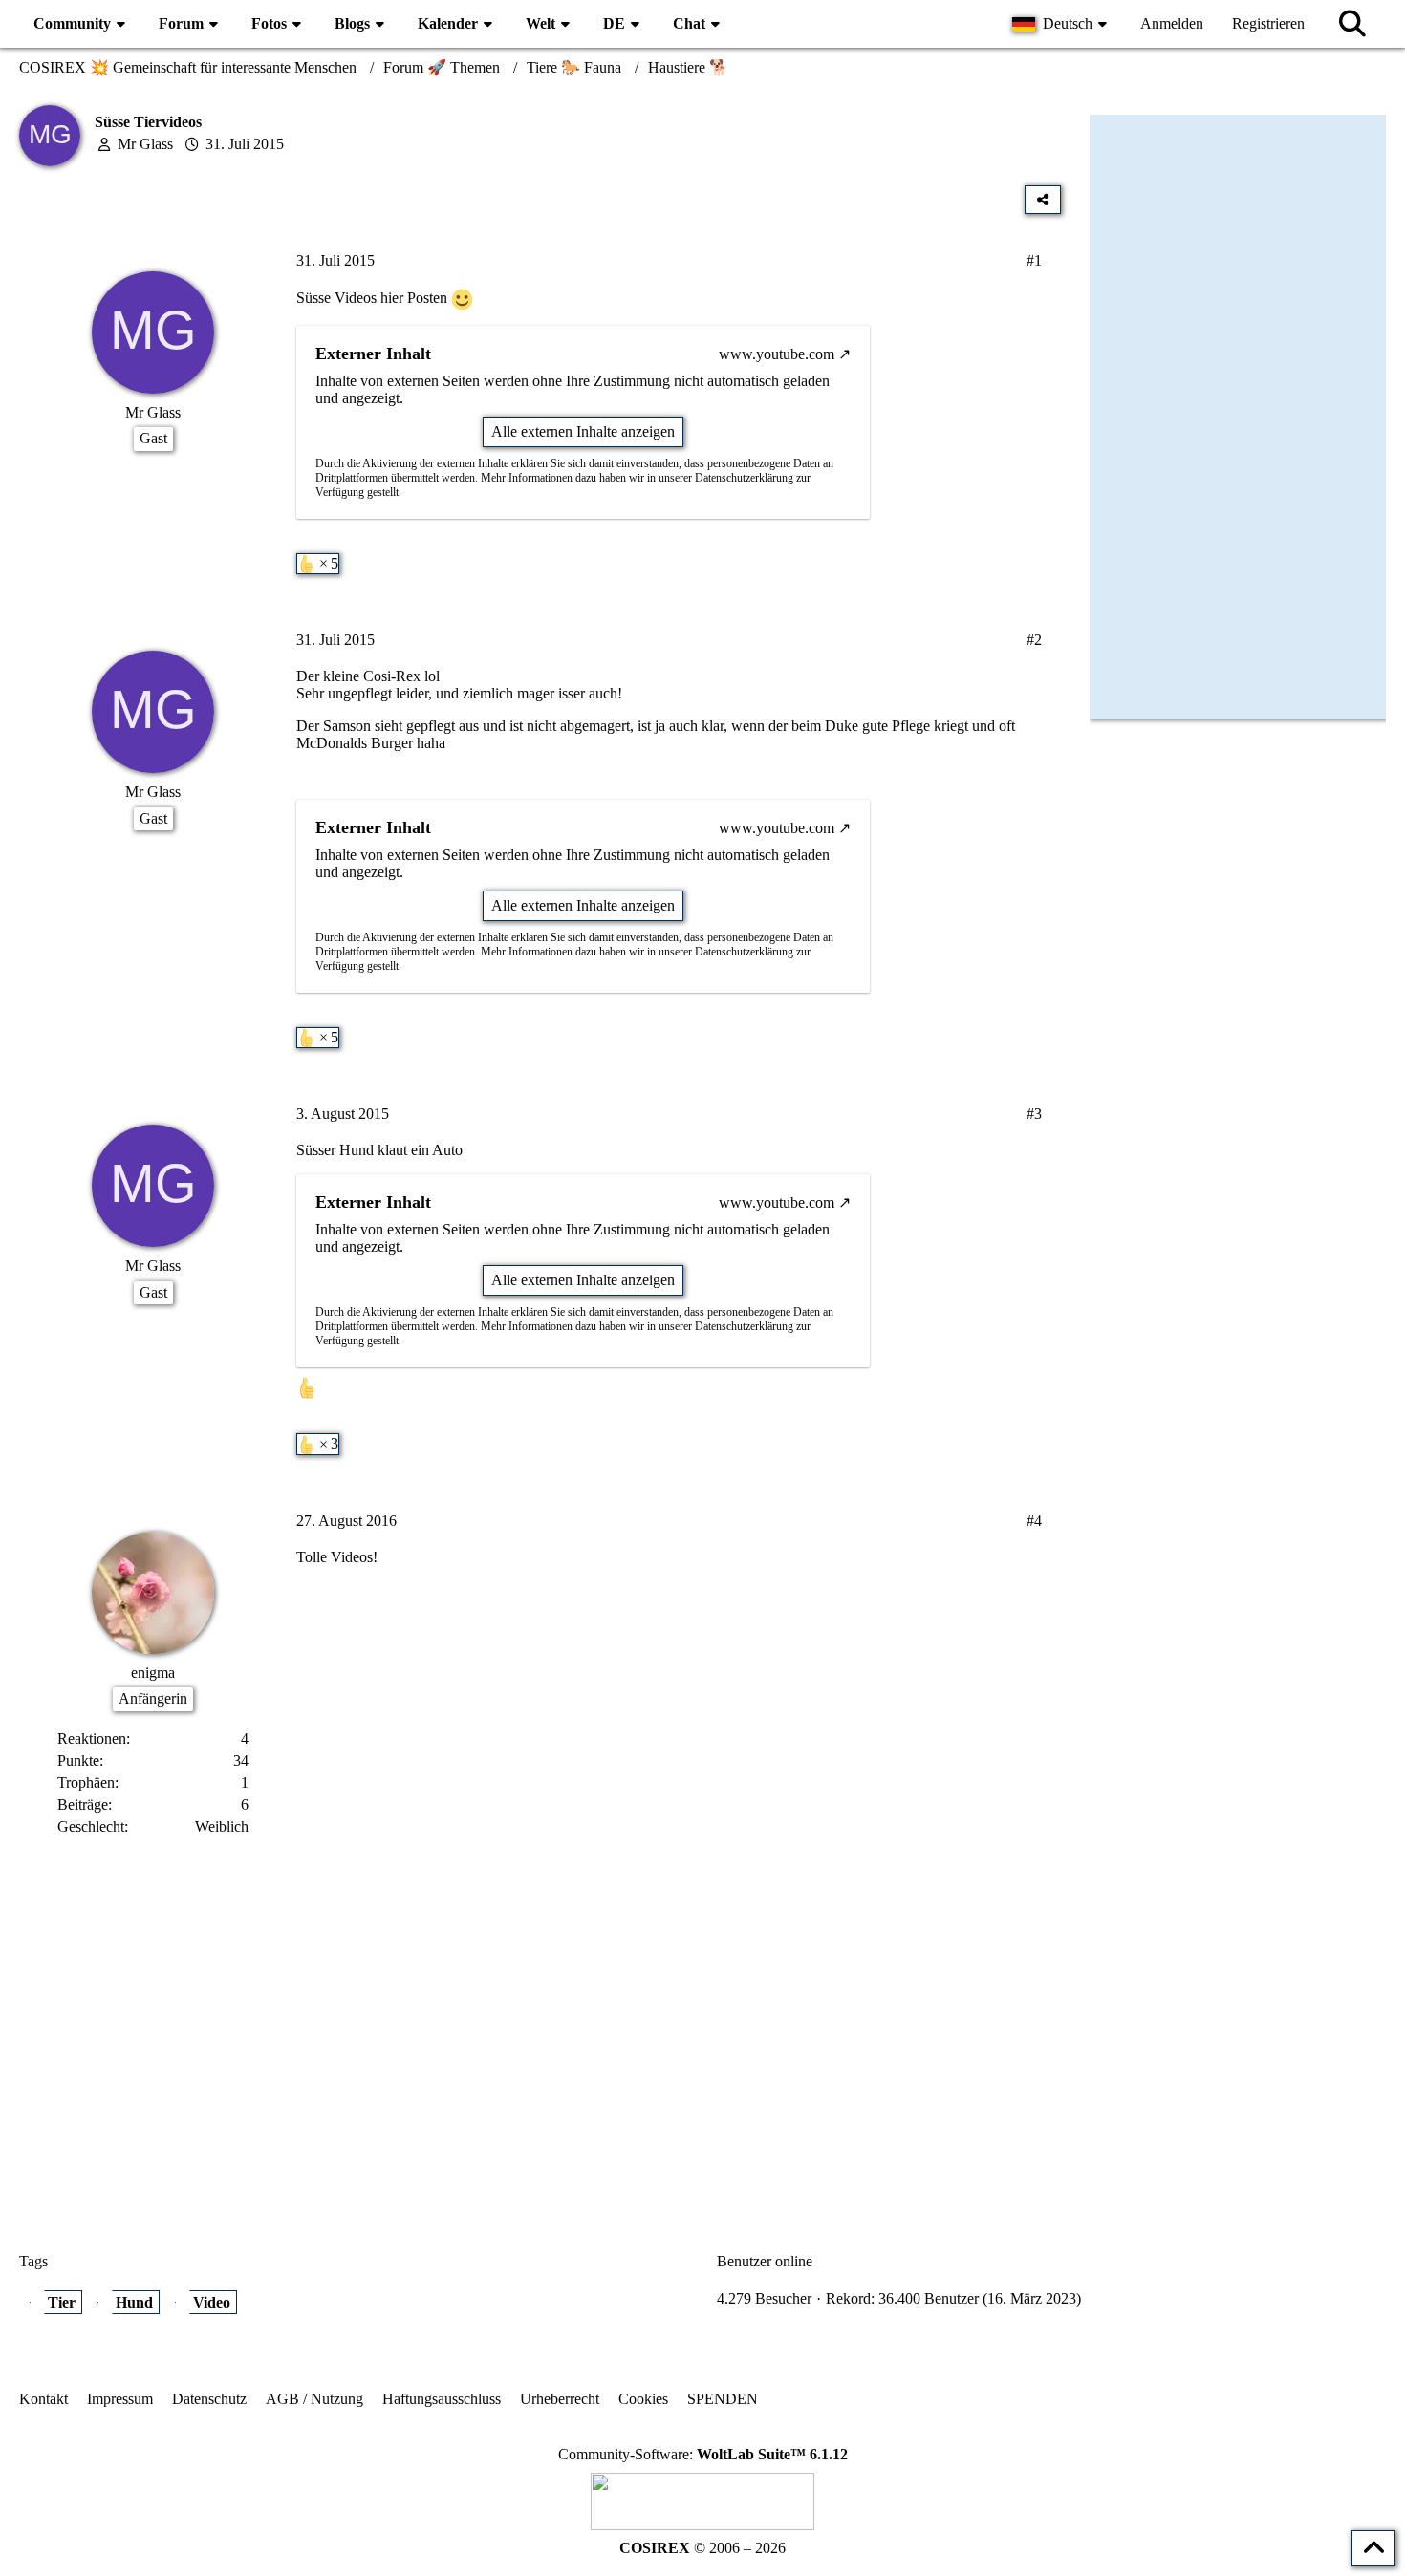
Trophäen (86, 1782)
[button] (1062, 24)
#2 (1034, 640)
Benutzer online (765, 2261)
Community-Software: (703, 2454)
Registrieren (1268, 23)
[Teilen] (1043, 200)
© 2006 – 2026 (702, 2548)
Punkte (78, 1760)
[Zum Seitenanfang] (1373, 2548)
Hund (134, 2302)
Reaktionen (92, 1739)
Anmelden (1172, 23)
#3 (1034, 1114)
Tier (62, 2302)
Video (212, 2302)
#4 (1034, 1521)
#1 (1034, 260)
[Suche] (1352, 24)
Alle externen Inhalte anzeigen (583, 431)
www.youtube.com (777, 354)
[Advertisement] (540, 2029)
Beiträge (83, 1804)
